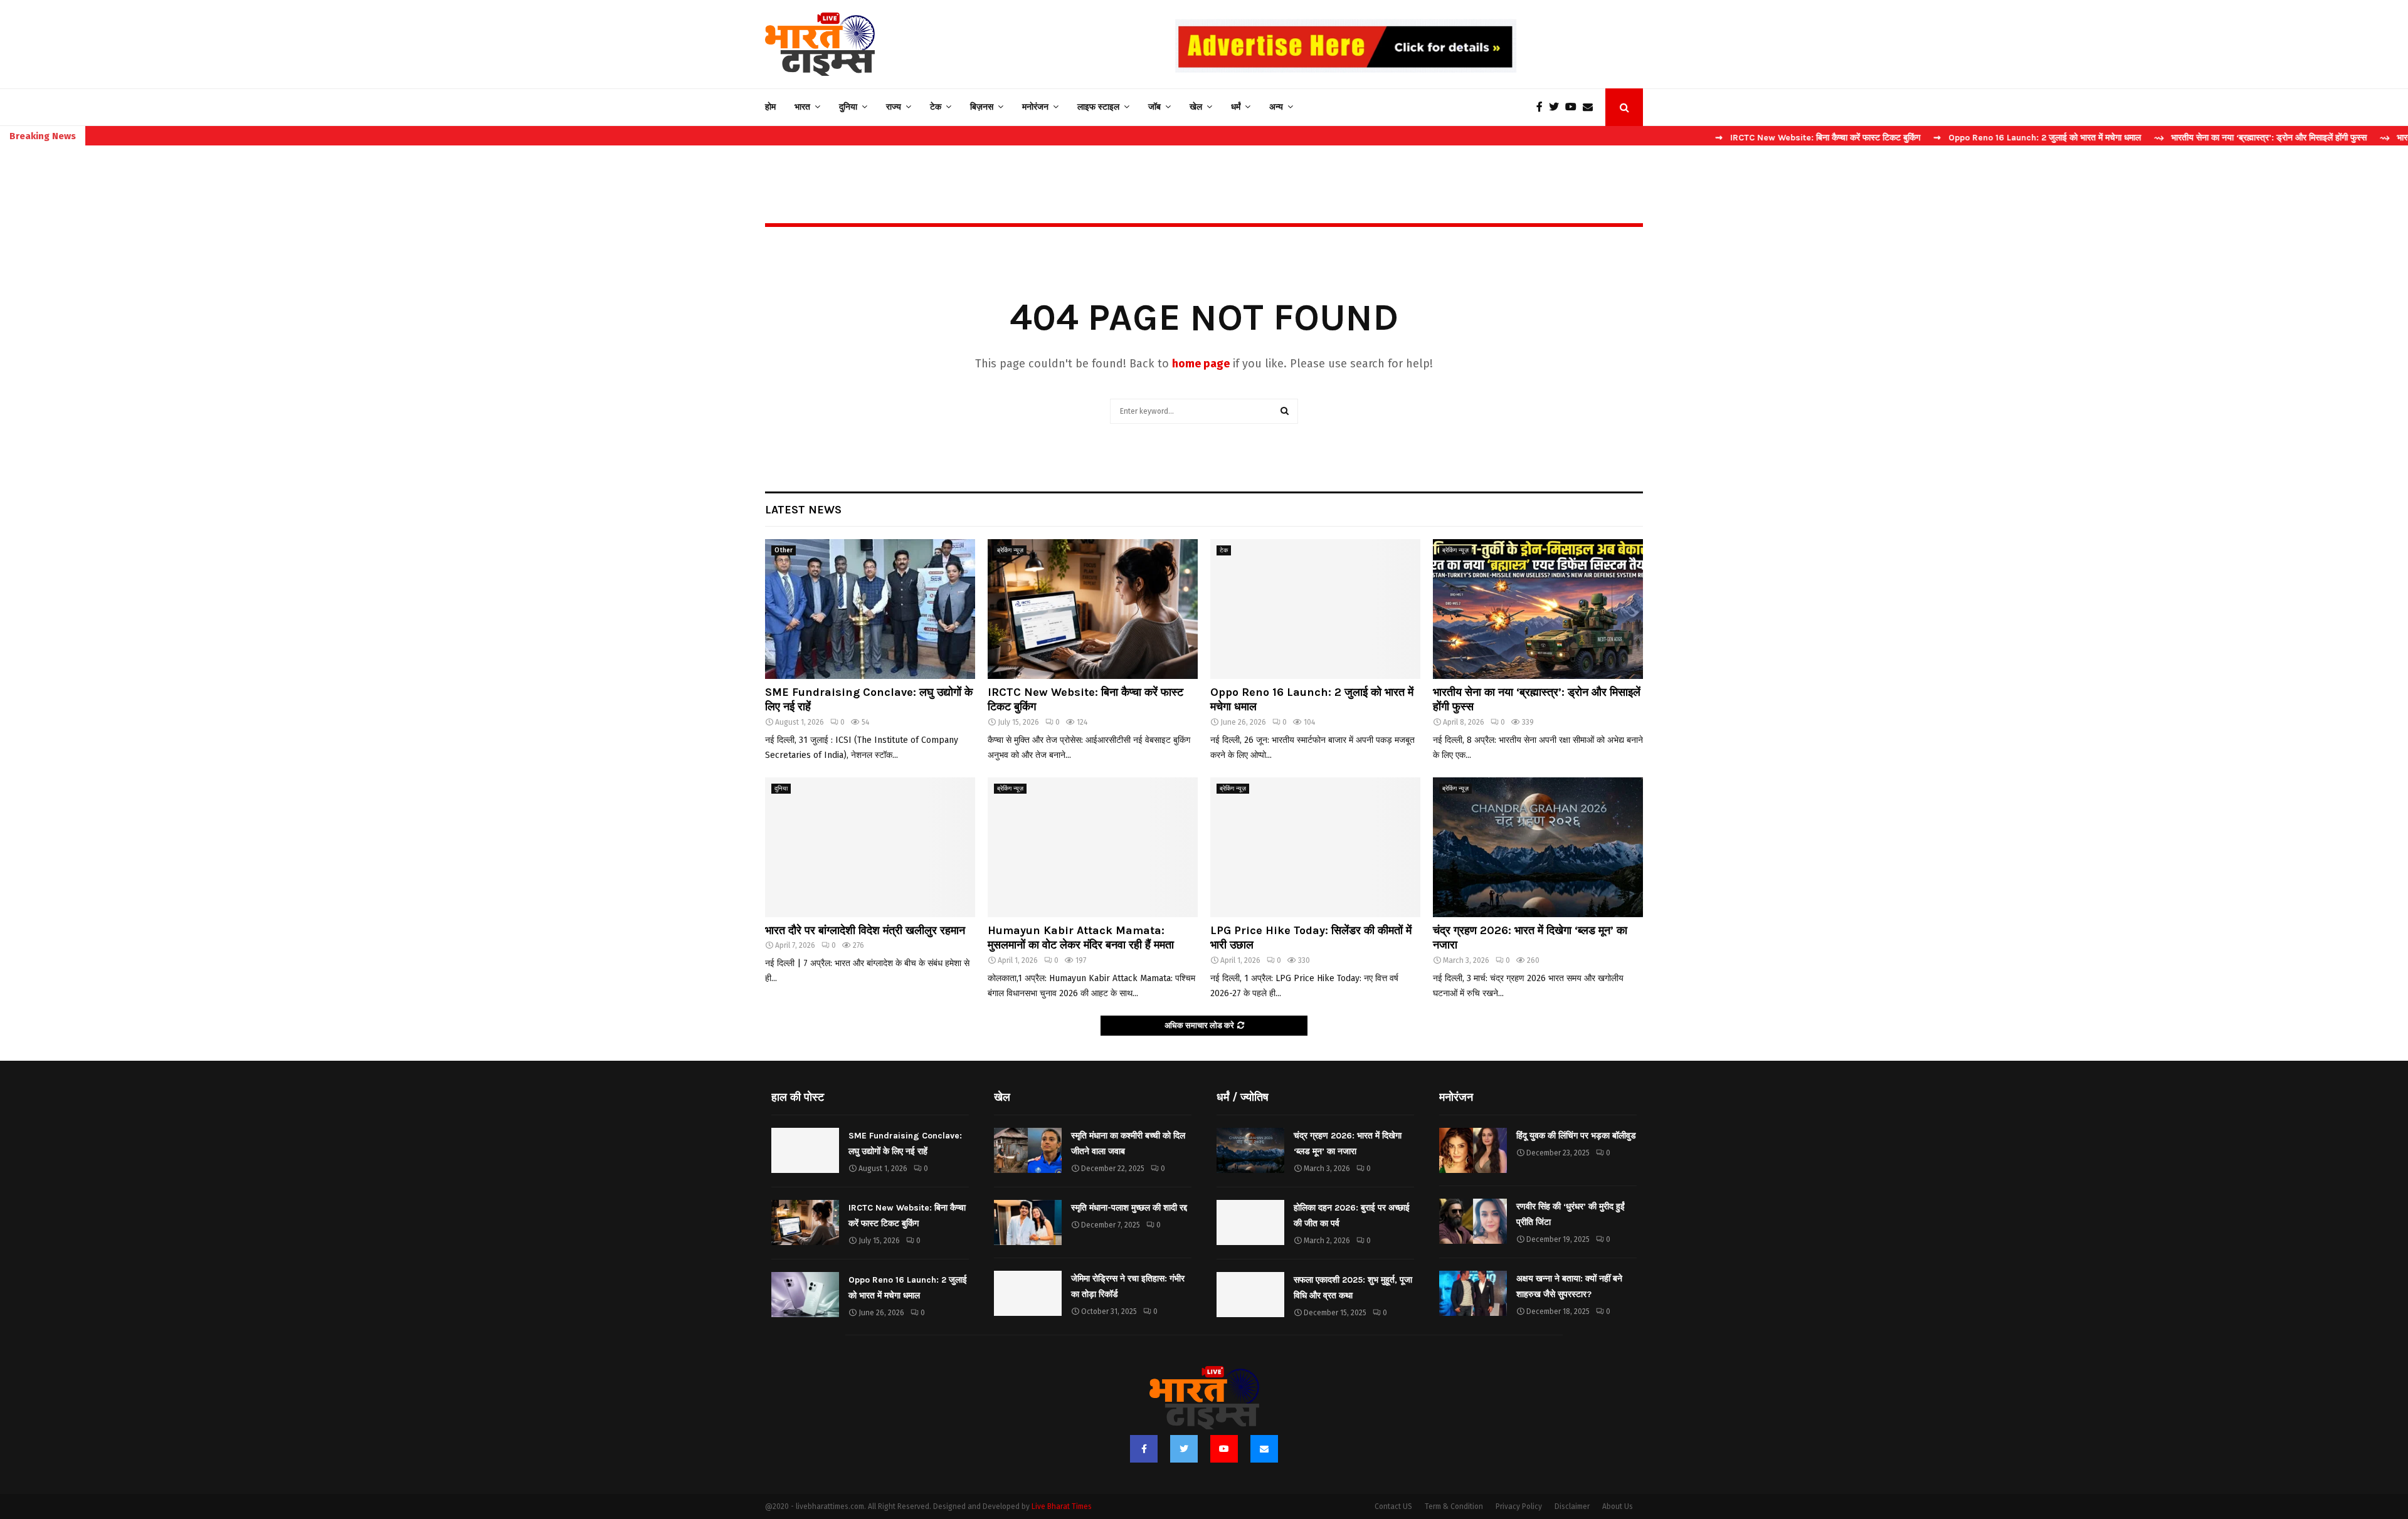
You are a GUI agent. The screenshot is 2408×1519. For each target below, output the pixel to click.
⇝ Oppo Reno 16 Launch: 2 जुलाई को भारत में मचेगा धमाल (1956, 138)
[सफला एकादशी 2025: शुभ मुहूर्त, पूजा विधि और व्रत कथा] (1250, 1295)
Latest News (803, 510)
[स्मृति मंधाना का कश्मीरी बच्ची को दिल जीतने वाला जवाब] (1028, 1150)
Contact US (1393, 1506)
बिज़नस (982, 107)
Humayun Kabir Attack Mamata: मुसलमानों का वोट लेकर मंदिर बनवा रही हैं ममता (1081, 938)
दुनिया (848, 107)
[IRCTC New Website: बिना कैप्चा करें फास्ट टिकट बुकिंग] (1093, 609)
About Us (1618, 1506)
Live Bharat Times (1062, 1506)
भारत (802, 107)
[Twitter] (1557, 107)
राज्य (894, 107)
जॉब (1154, 107)
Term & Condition (1454, 1506)
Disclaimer (1572, 1506)
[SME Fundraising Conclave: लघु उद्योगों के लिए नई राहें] (870, 609)
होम (770, 107)
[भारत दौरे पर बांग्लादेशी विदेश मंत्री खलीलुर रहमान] (870, 847)
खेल (1196, 107)
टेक (936, 107)
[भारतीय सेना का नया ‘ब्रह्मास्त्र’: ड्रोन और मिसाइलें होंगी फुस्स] (1538, 609)
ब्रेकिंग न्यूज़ (1010, 550)
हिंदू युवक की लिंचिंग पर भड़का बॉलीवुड (1576, 1136)
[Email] (1591, 107)
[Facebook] (1543, 107)
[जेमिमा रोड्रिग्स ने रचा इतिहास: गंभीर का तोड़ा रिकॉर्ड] (1028, 1293)
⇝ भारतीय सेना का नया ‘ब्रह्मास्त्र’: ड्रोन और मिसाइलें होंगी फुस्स (2179, 138)
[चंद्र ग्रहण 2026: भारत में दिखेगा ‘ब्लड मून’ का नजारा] (1538, 847)
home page (1201, 364)
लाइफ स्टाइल (1098, 107)
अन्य (1276, 107)
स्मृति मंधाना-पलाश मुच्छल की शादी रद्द (1129, 1208)
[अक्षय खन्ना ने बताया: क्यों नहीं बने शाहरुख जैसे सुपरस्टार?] (1473, 1293)
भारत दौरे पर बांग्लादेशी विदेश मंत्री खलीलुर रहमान (865, 930)
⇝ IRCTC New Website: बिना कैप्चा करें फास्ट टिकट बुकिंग (1737, 138)
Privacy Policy (1519, 1506)
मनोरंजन (1035, 107)
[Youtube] (1574, 107)
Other (784, 550)
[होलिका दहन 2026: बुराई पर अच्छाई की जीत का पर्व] (1250, 1222)
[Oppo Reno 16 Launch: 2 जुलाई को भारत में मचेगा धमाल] (1315, 609)
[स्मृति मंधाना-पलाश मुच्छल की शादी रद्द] (1028, 1222)
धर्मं (1236, 107)
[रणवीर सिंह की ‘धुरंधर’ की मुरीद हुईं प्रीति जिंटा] (1473, 1221)
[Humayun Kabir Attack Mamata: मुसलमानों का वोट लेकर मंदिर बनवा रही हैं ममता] (1093, 847)
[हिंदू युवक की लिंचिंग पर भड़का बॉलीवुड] (1473, 1150)
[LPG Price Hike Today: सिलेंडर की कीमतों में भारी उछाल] (1315, 847)
